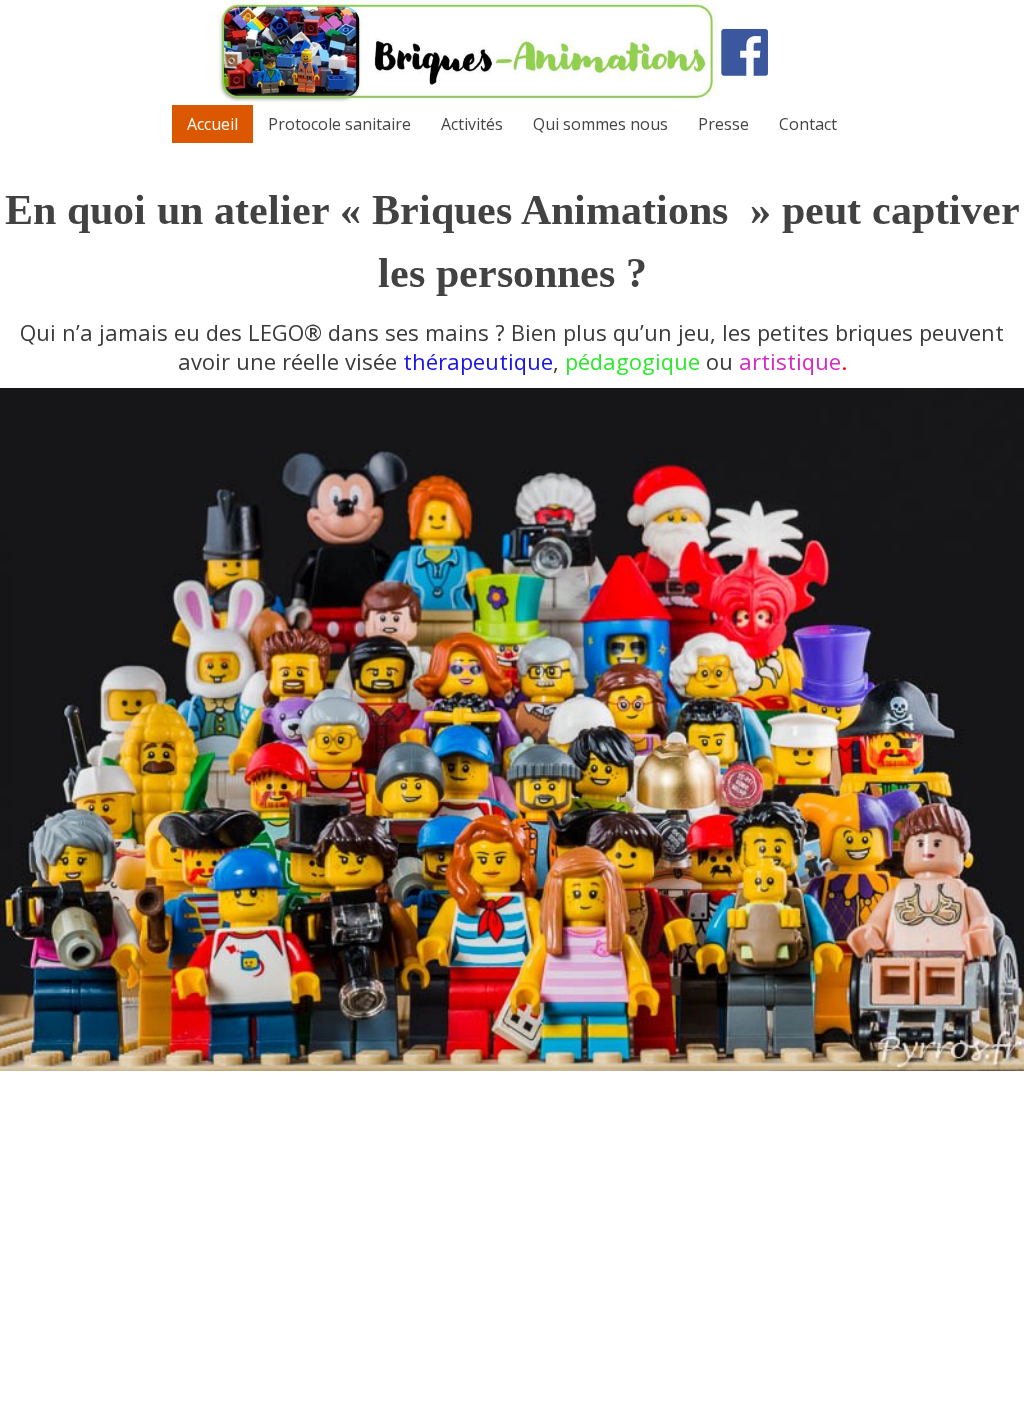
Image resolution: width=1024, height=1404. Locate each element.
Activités (472, 124)
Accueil (212, 124)
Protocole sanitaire (339, 124)
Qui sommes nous (600, 124)
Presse (723, 124)
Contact (808, 124)
